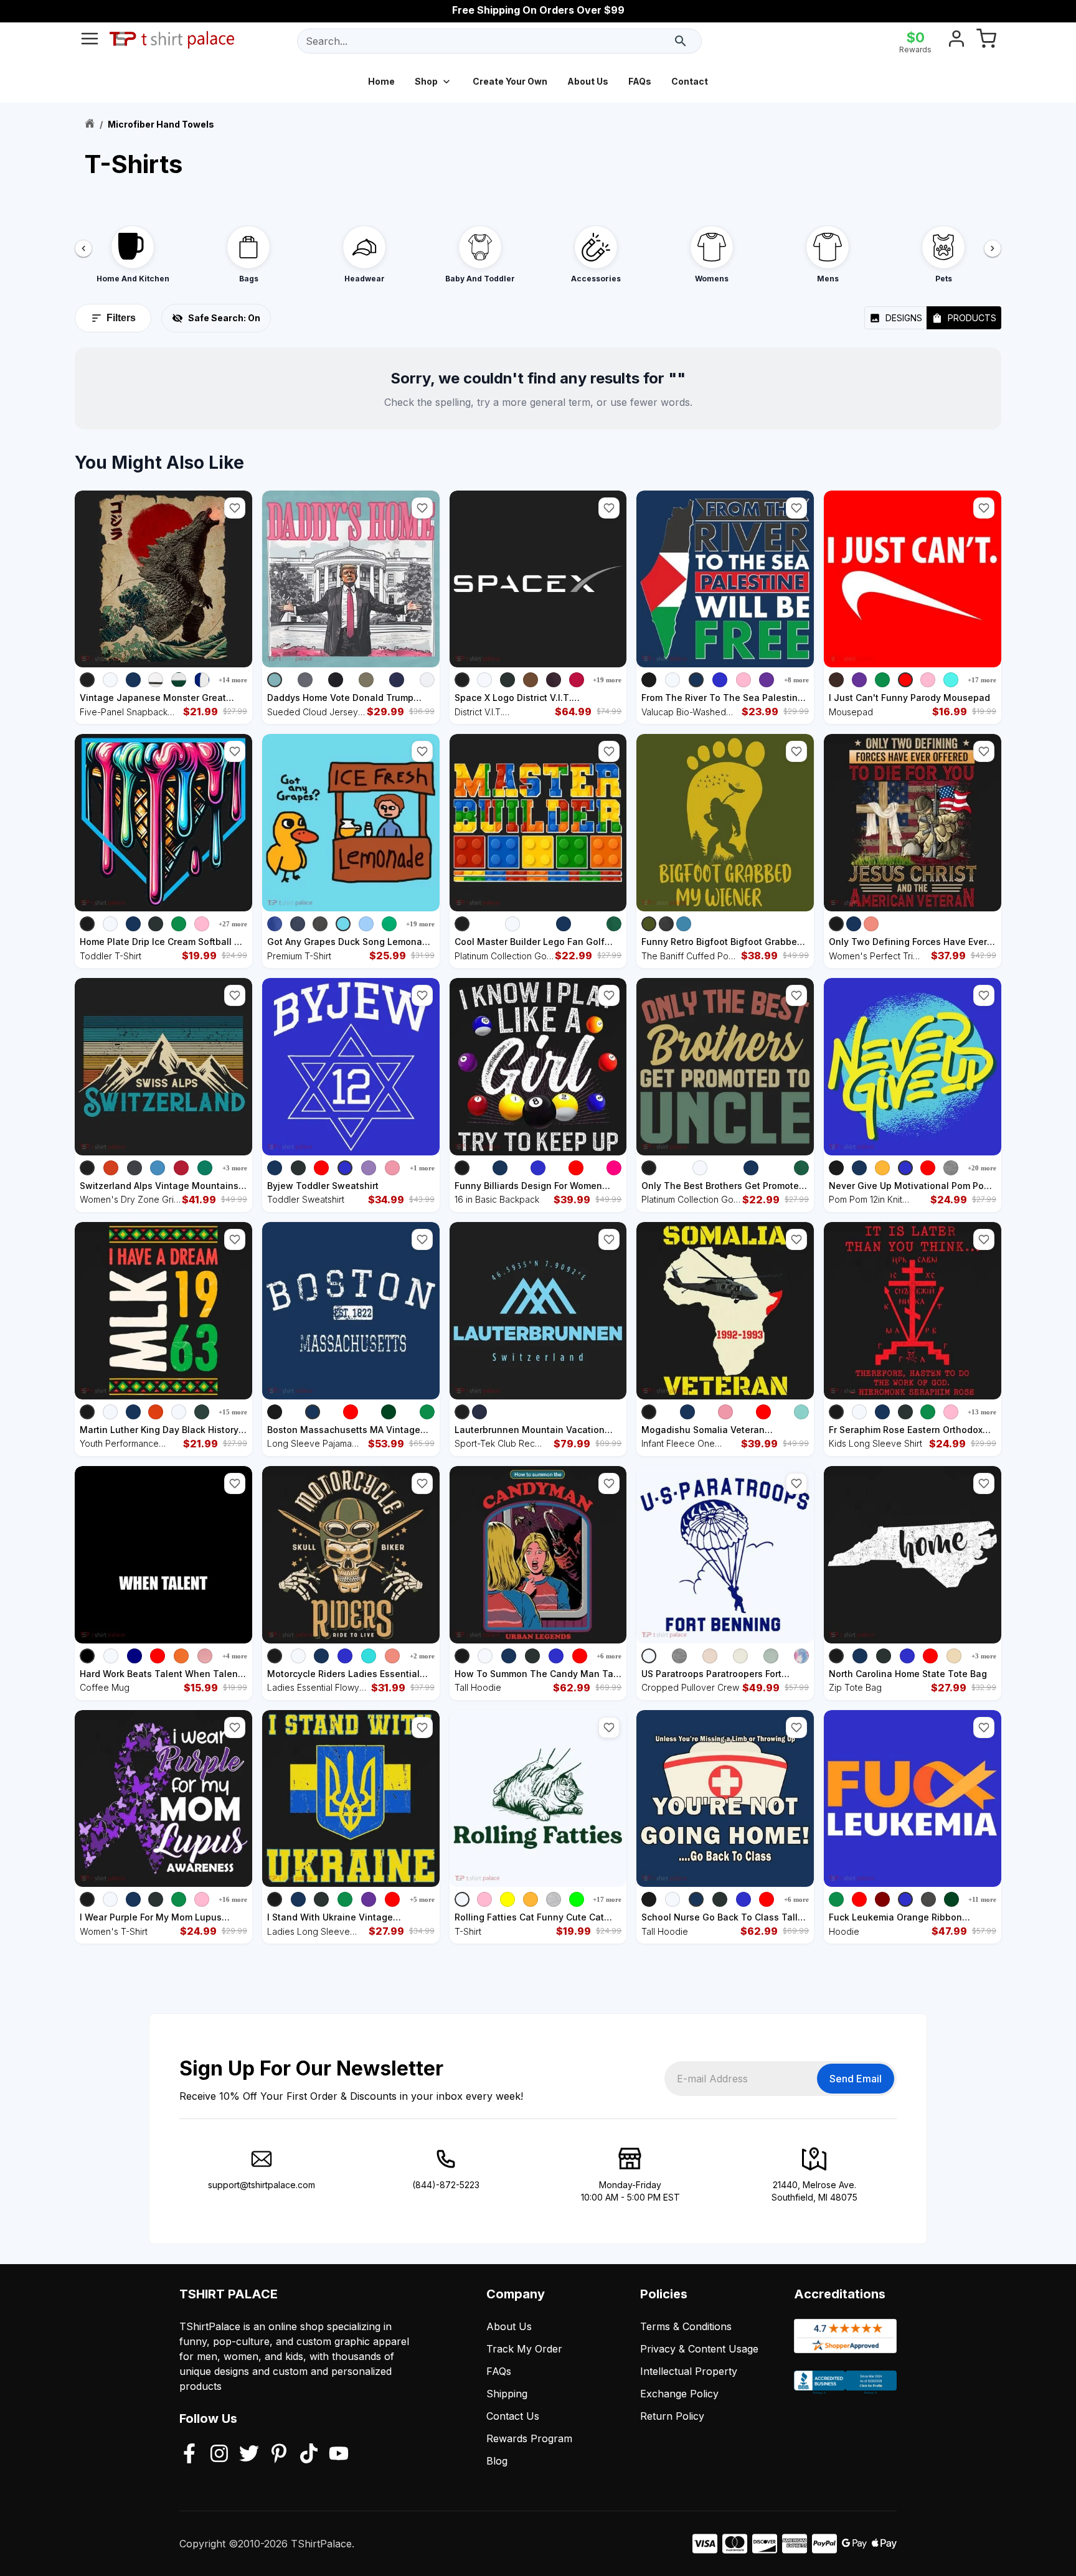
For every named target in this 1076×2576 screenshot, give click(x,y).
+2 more (422, 1656)
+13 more (982, 1412)
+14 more (233, 680)
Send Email (856, 2079)
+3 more (235, 1168)
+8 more (796, 680)
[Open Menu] (90, 41)
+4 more (235, 1656)
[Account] (956, 41)
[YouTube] (339, 2455)
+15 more (233, 1412)
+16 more (233, 1899)
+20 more (982, 1168)
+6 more (609, 1656)
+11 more (982, 1899)
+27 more (233, 924)
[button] (235, 508)
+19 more (607, 680)
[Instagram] (219, 2455)
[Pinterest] (279, 2455)
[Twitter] (249, 2455)
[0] (986, 41)
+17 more (982, 680)
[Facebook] (189, 2455)
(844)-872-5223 (446, 2185)
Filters (121, 318)
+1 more (422, 1168)
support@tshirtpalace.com (262, 2185)
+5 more (422, 1899)
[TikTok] (309, 2455)
